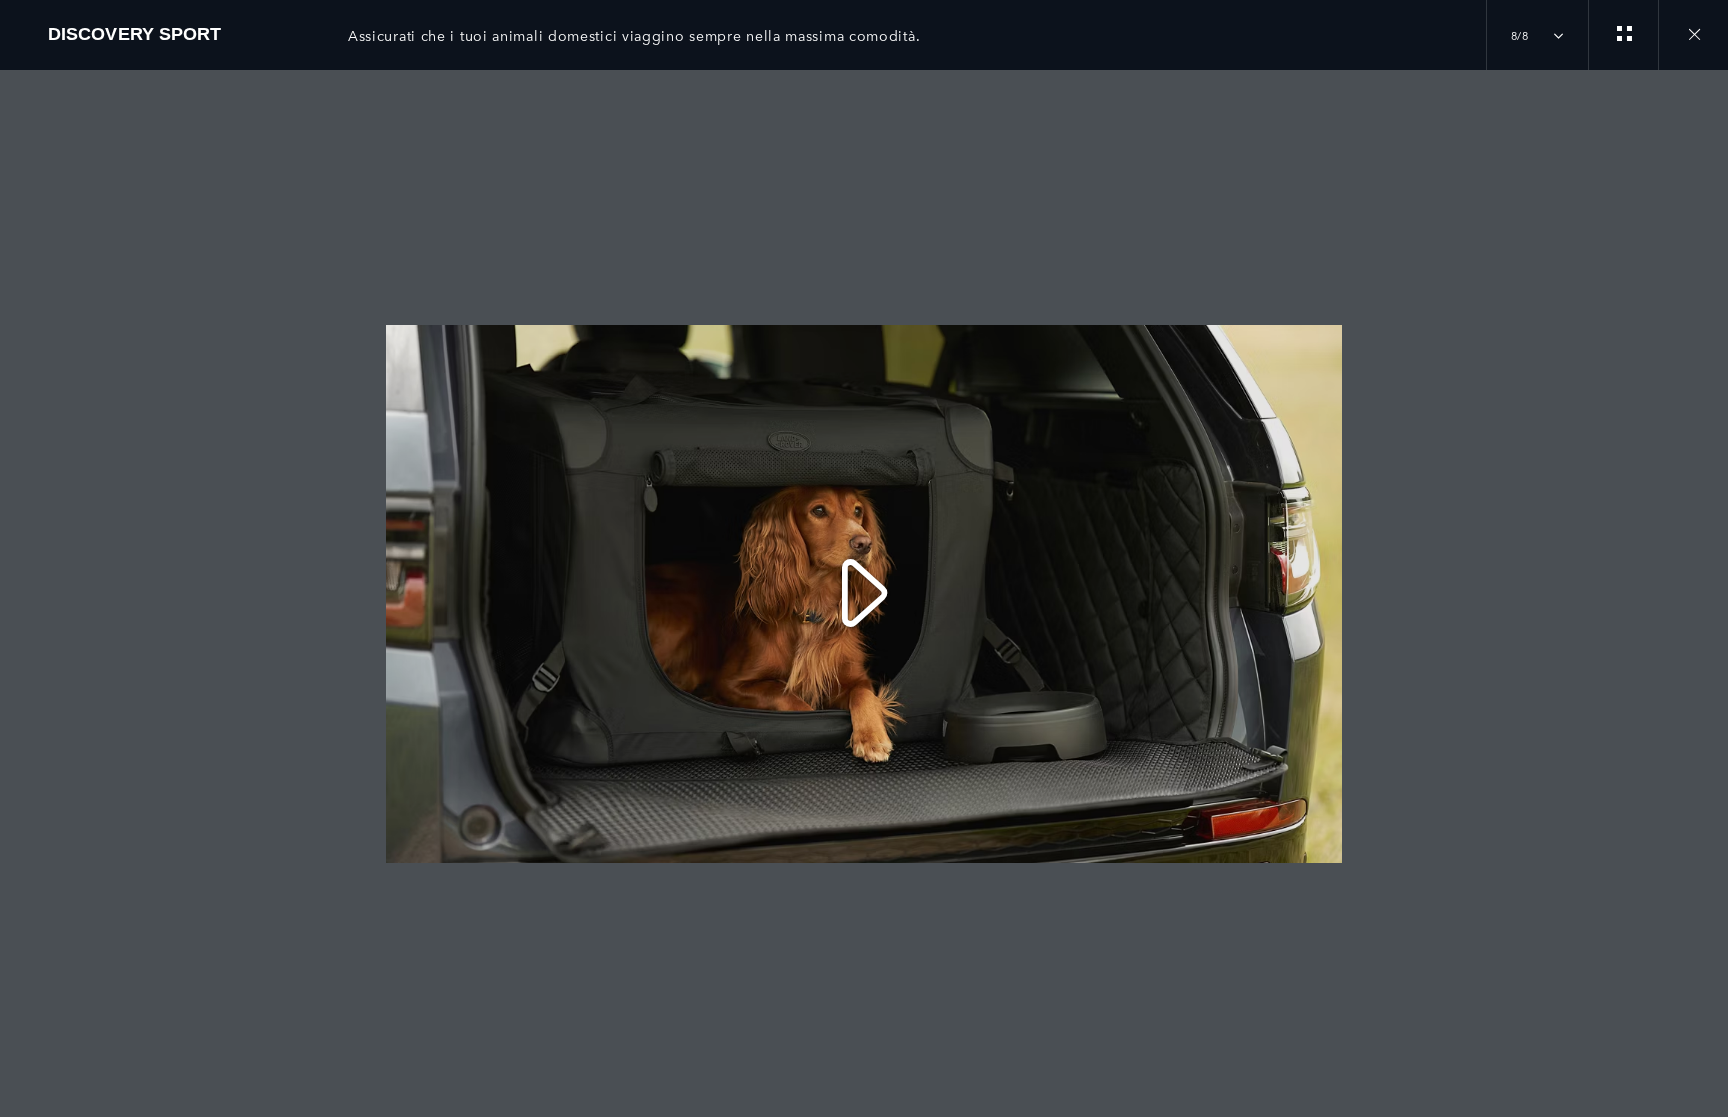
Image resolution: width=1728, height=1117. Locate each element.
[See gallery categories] (1623, 35)
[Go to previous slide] (22, 582)
